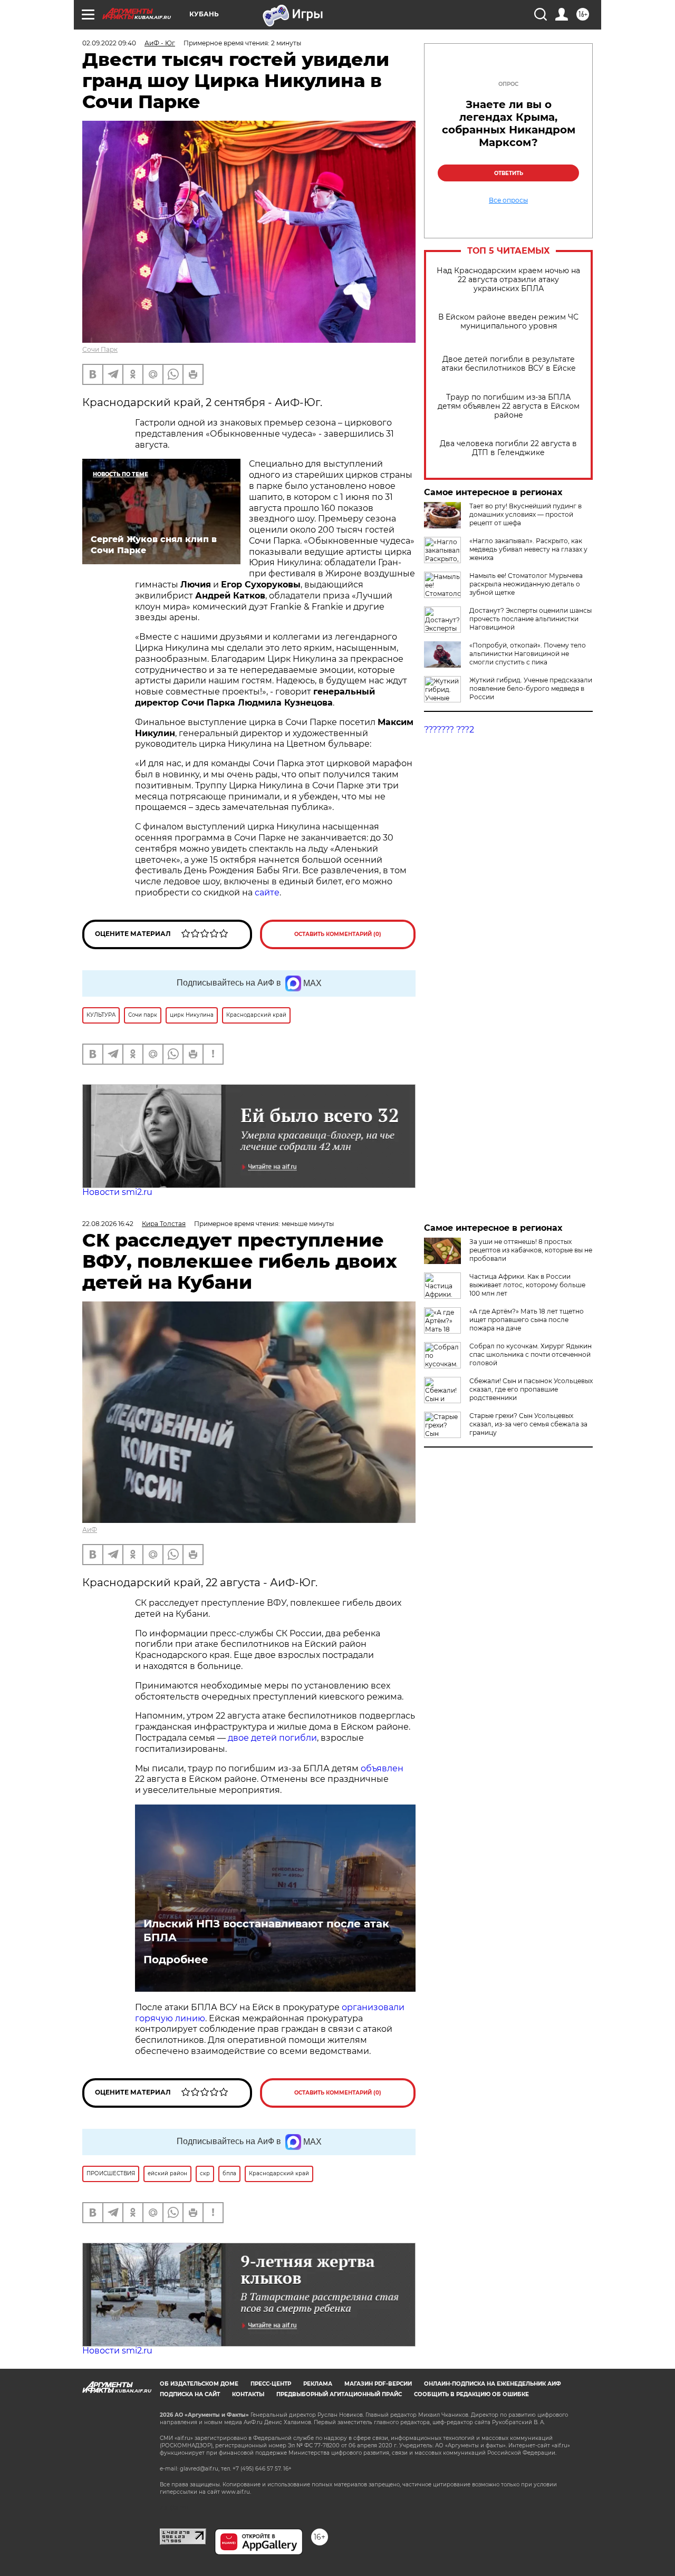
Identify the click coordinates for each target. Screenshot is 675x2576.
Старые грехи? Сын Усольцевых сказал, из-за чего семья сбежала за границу (528, 1424)
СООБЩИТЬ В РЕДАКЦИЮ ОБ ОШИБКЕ (471, 2394)
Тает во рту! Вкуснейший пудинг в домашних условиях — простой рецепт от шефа (525, 514)
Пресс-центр (271, 2384)
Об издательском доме (199, 2384)
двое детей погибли (272, 1738)
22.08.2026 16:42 (108, 1224)
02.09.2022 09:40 (109, 43)
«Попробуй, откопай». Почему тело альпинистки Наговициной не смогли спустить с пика (528, 654)
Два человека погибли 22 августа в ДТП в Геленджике (508, 448)
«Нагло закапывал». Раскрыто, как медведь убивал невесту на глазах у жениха (528, 549)
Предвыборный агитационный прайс (339, 2394)
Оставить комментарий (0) (338, 934)
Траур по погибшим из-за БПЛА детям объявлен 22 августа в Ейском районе (509, 406)
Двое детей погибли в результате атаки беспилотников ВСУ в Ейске (509, 364)
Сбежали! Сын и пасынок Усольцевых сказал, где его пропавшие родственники (531, 1389)
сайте (267, 893)
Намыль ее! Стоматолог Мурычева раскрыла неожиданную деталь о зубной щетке (526, 584)
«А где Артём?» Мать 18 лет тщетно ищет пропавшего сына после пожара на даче (527, 1320)
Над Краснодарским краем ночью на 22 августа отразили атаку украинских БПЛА (508, 280)
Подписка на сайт (190, 2394)
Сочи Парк (100, 349)
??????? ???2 (449, 730)
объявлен (382, 1768)
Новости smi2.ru (117, 1192)
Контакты (248, 2394)
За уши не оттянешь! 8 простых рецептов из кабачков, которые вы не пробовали (531, 1250)
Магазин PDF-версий (378, 2384)
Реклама (318, 2384)
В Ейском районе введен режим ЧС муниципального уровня (508, 322)
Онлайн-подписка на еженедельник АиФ (493, 2384)
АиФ (90, 1530)
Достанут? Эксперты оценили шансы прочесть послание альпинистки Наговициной (531, 619)
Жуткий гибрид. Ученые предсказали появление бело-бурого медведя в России (531, 688)
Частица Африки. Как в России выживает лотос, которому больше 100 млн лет (527, 1285)
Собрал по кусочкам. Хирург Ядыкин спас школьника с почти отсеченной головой (531, 1354)
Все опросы (508, 200)
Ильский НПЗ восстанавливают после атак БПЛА (266, 1931)
